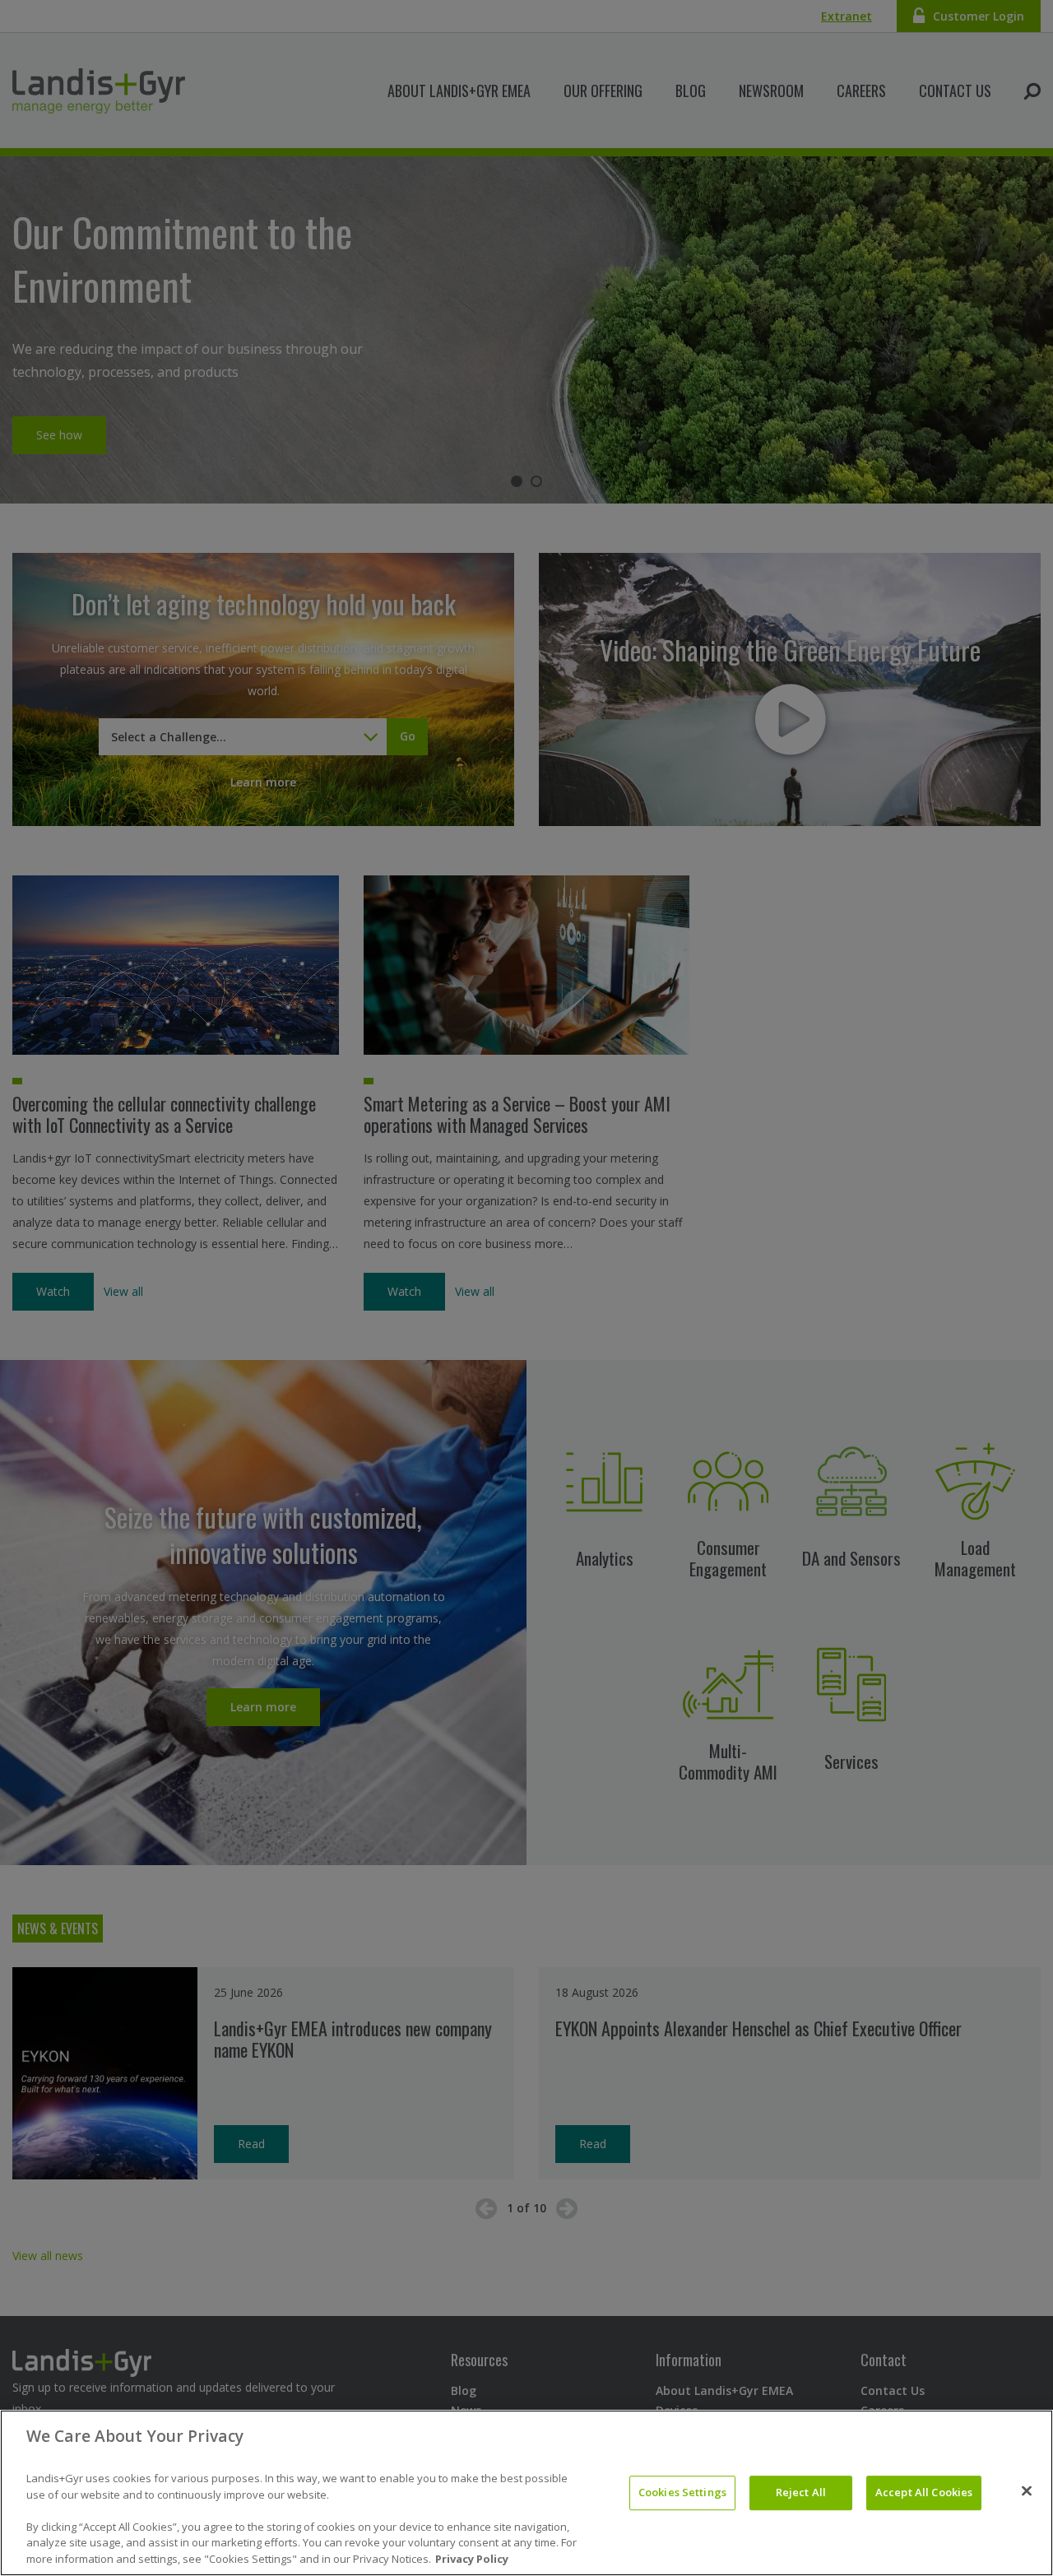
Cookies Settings (682, 2492)
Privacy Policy (472, 2559)
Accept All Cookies (924, 2492)
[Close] (1027, 2491)
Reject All (801, 2492)
